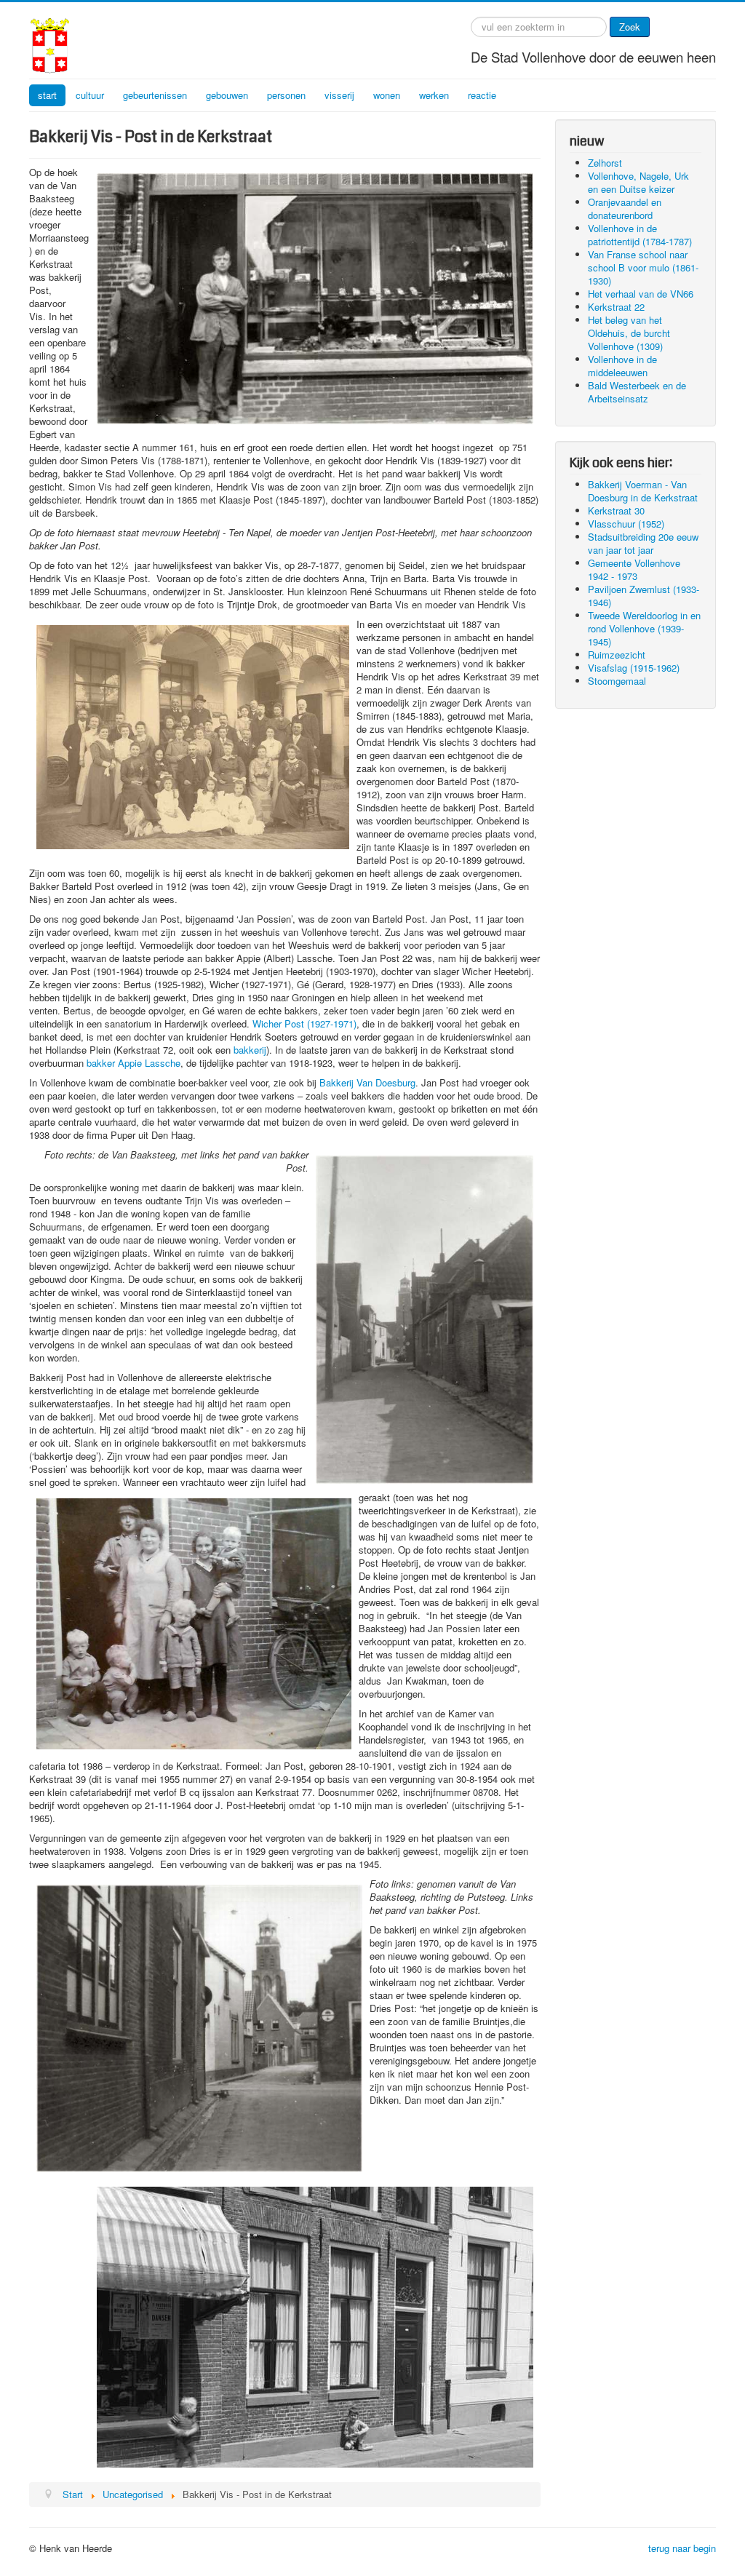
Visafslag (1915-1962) (634, 668)
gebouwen (227, 95)
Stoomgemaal (617, 681)
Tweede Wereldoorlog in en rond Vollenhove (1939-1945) (644, 628)
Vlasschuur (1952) (626, 524)
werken (434, 95)
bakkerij (250, 1050)
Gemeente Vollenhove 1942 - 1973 (634, 569)
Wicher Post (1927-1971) (304, 1023)
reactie (482, 95)
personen (286, 95)
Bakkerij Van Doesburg (367, 1082)
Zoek (630, 27)
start (47, 95)
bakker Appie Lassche (134, 1063)
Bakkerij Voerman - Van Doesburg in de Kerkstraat (643, 491)
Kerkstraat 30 (616, 510)
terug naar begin (682, 2548)
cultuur (90, 95)
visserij (339, 95)
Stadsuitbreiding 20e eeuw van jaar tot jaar (643, 543)
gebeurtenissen (155, 95)
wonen (387, 95)
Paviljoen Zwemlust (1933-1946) (644, 596)
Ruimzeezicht (617, 655)
